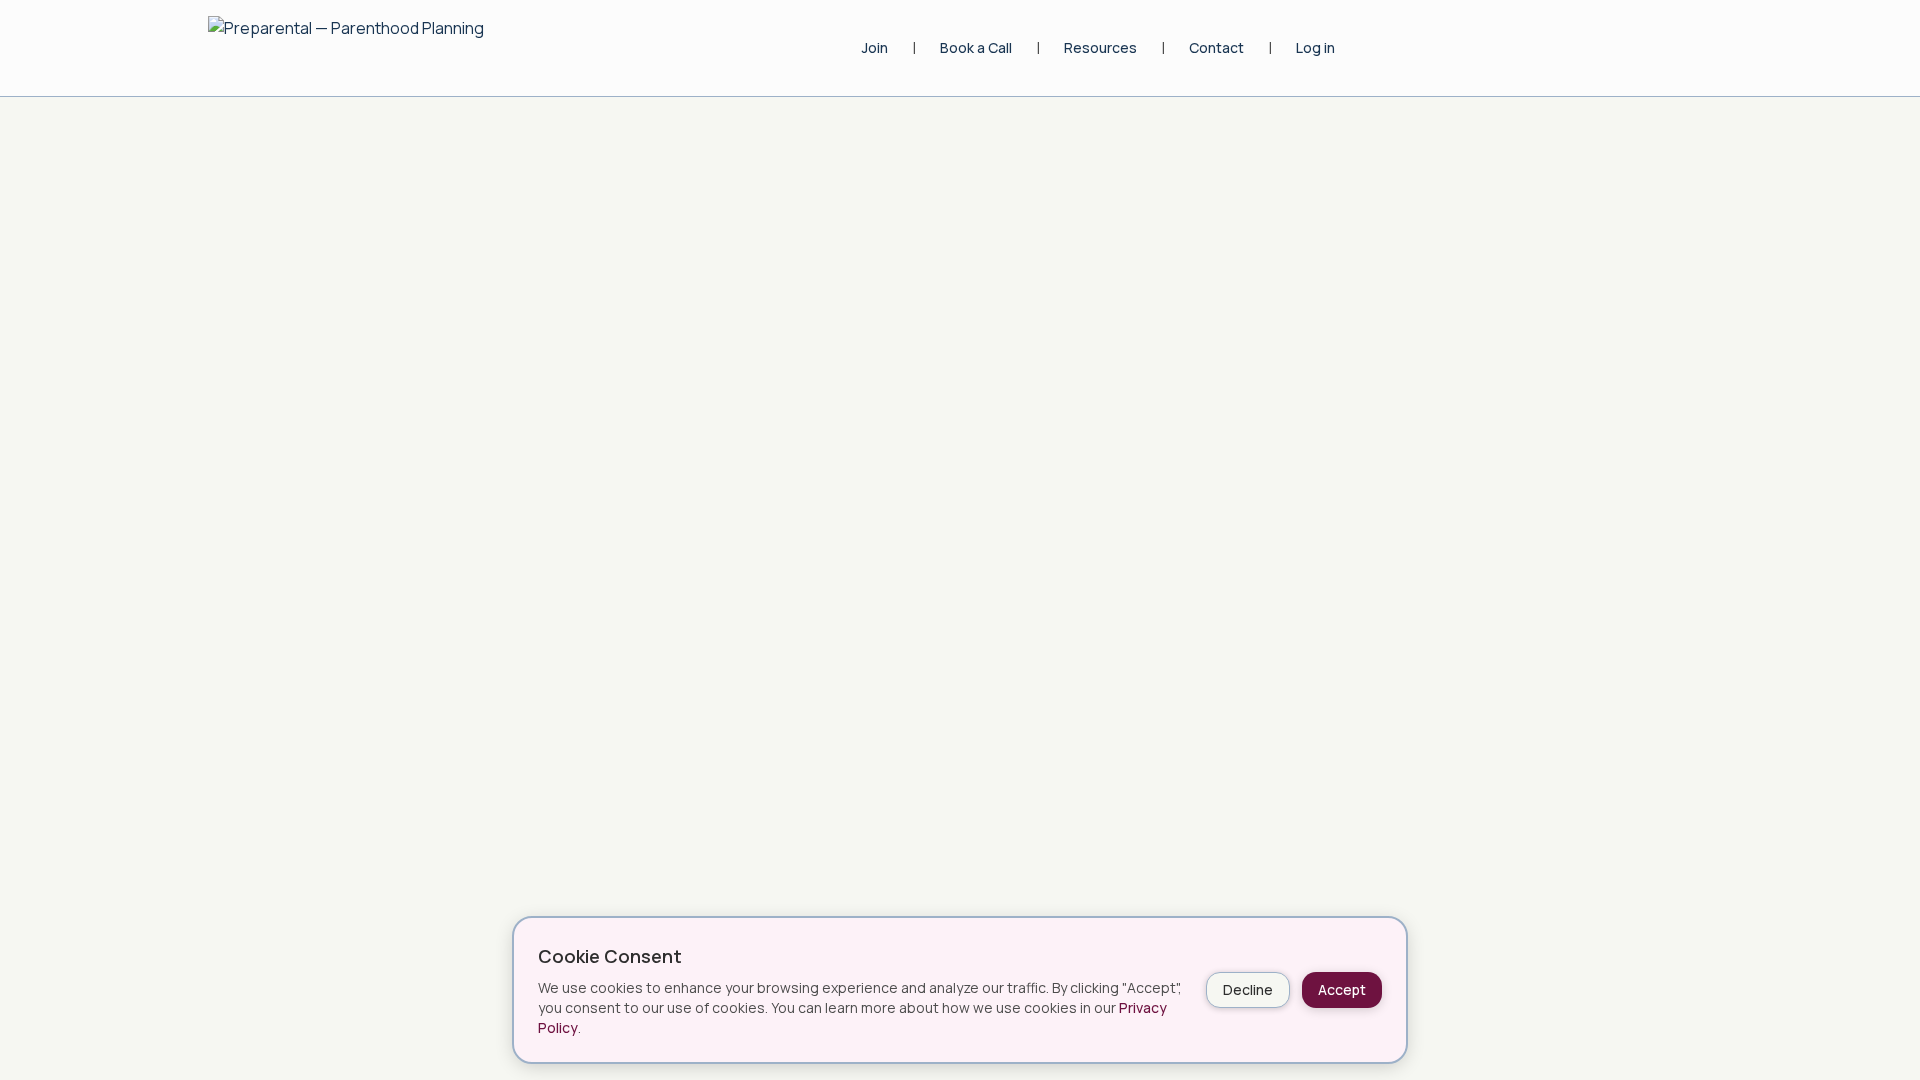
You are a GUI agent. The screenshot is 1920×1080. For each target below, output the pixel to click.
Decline (1248, 989)
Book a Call (976, 47)
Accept (1342, 989)
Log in (1315, 47)
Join (875, 47)
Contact (1216, 47)
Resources (1100, 47)
